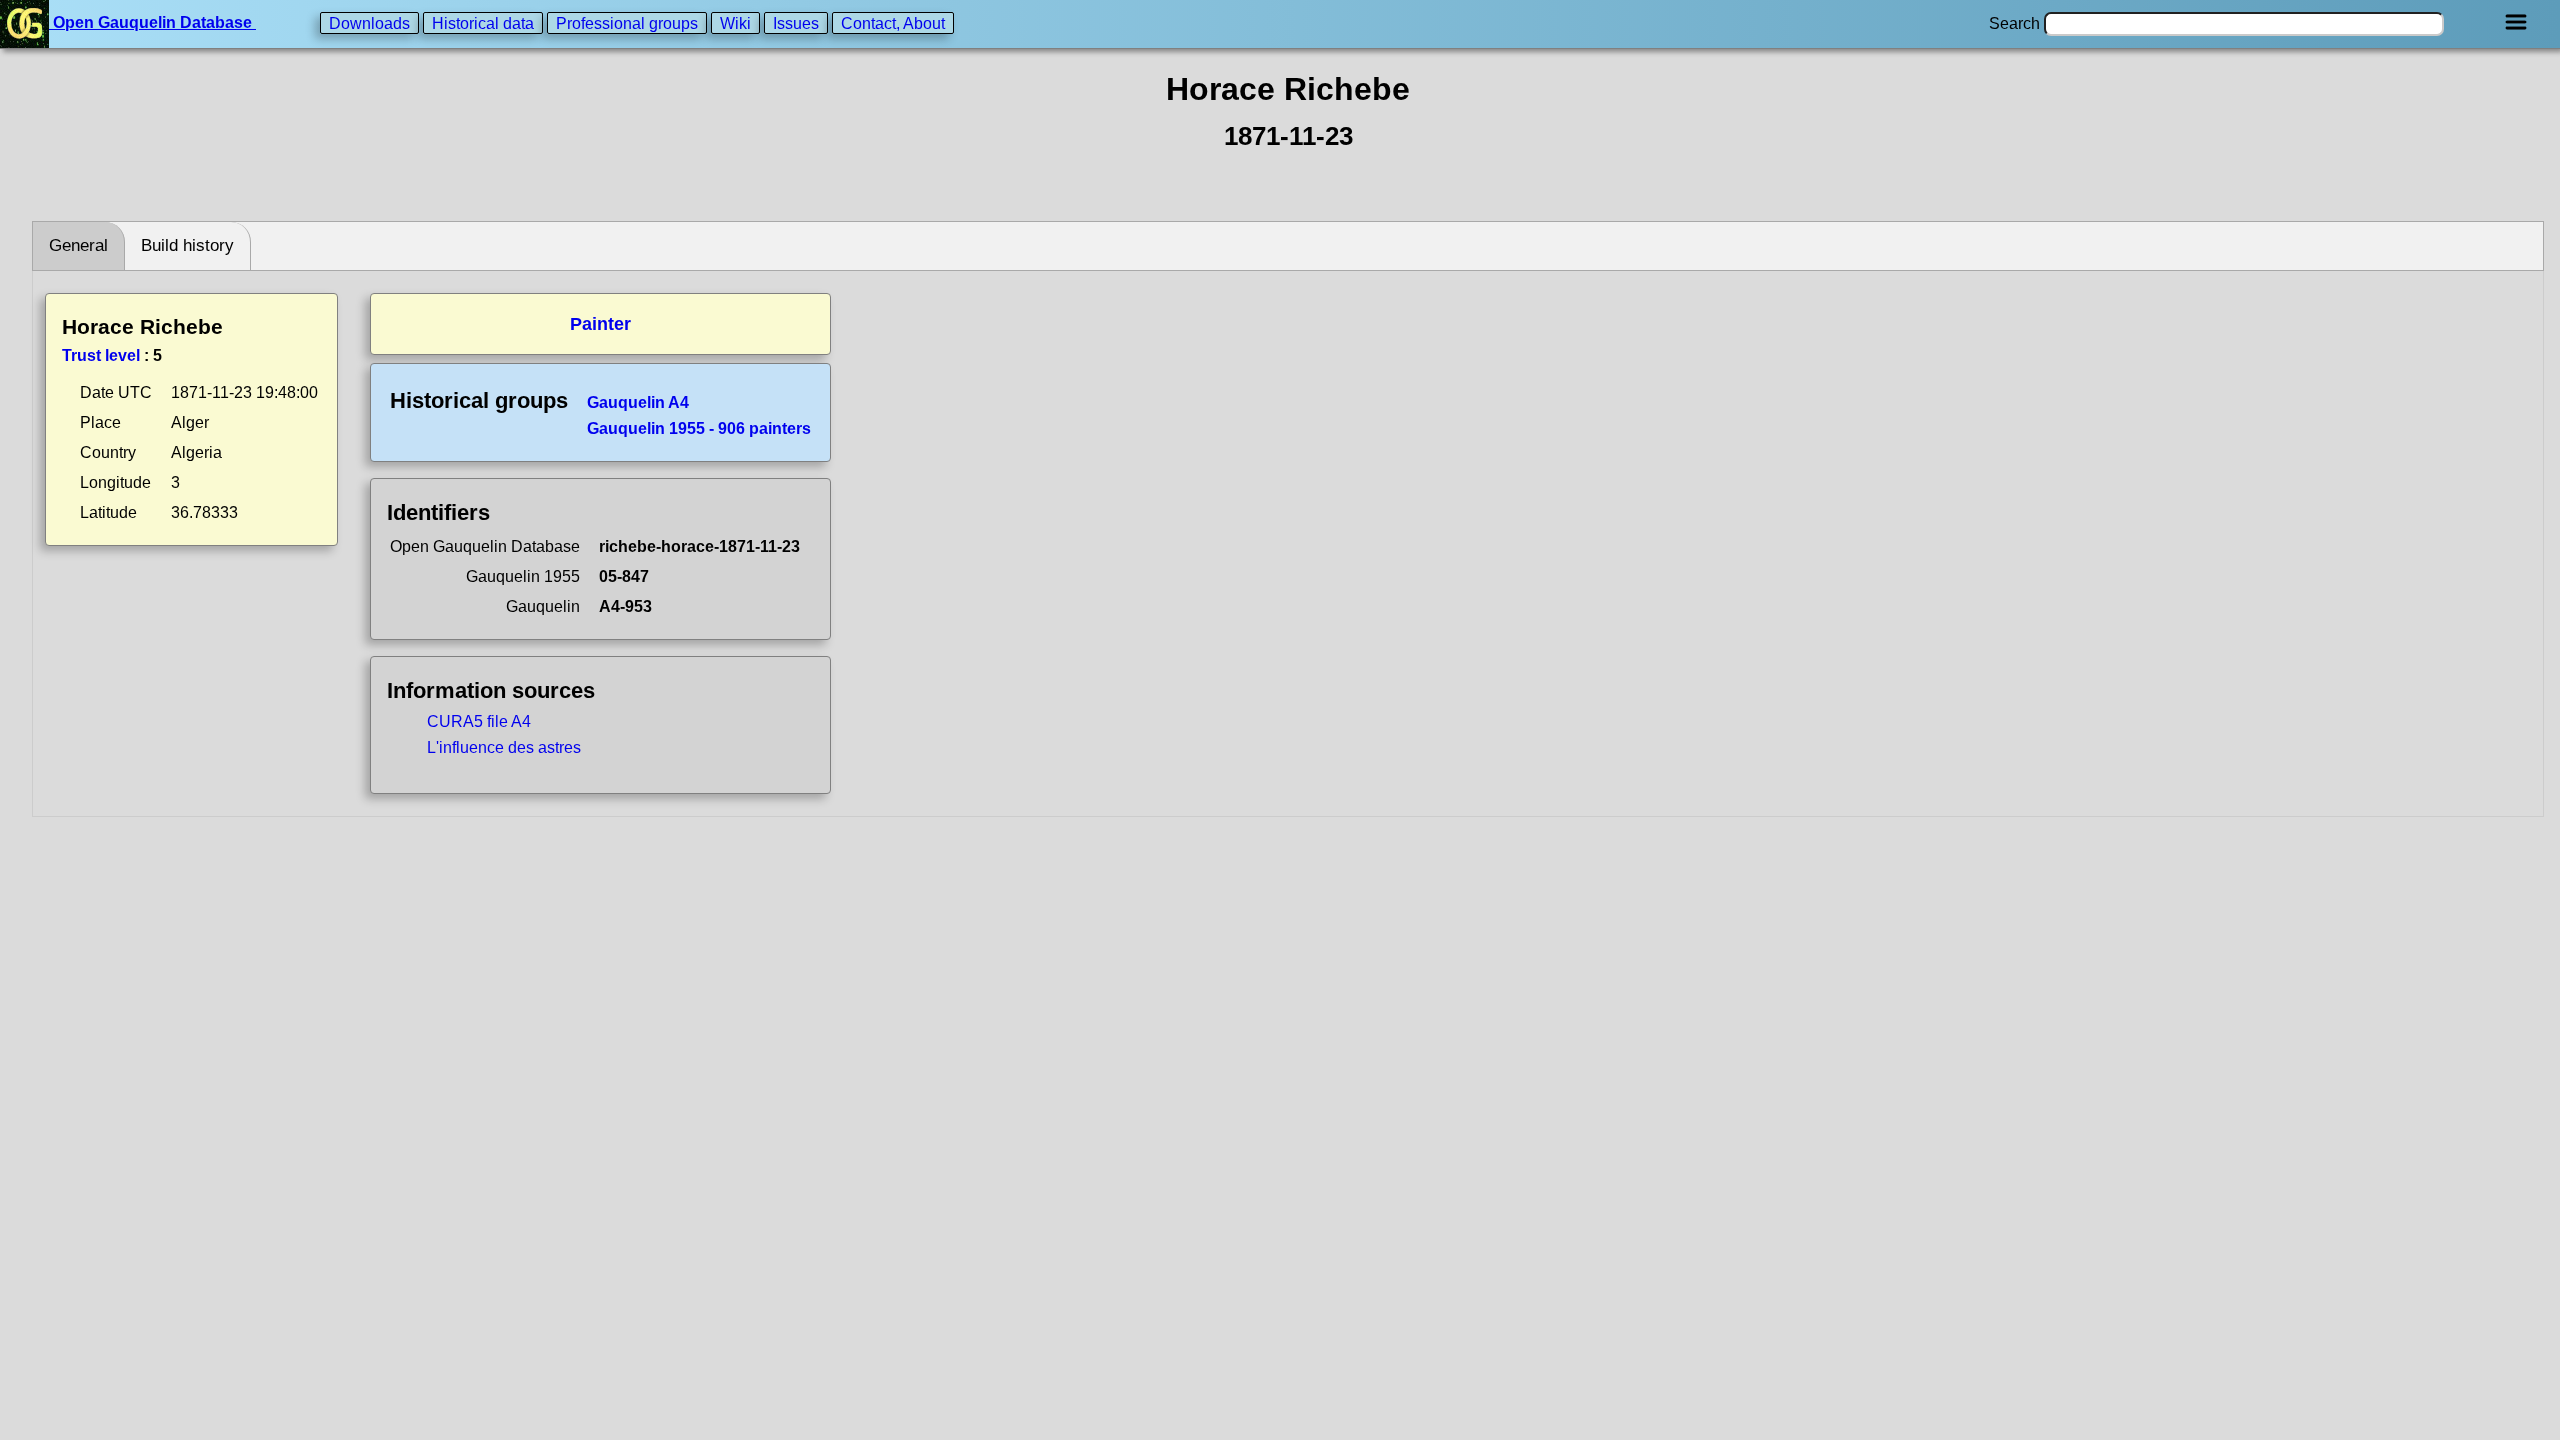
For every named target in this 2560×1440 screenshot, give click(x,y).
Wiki (735, 22)
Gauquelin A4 (638, 402)
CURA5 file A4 (479, 721)
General (78, 245)
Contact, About (893, 22)
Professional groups (627, 22)
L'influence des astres (504, 747)
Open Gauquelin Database (152, 22)
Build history (187, 245)
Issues (796, 22)
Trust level (101, 355)
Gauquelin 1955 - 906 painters (699, 428)
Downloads (369, 22)
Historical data (483, 22)
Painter (600, 324)
